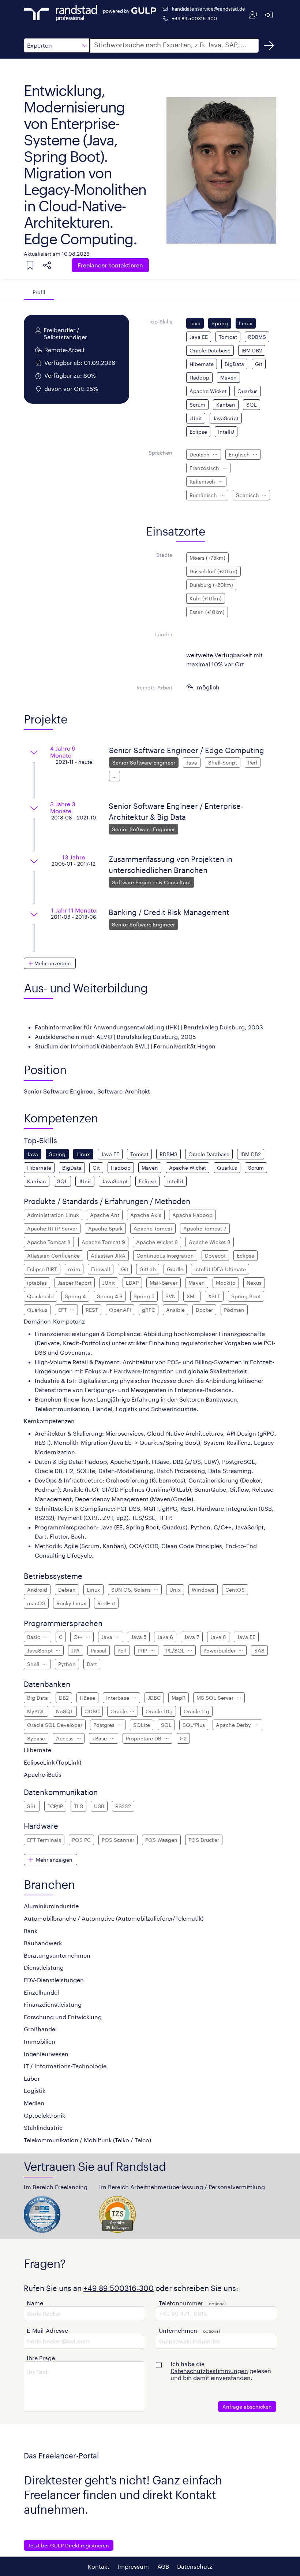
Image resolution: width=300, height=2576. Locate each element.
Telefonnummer (181, 2303)
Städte (164, 555)
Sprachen (160, 453)
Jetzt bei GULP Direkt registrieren (69, 2545)
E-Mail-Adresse (47, 2330)
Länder (164, 634)
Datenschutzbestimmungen (209, 2371)
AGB (163, 2566)
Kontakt (99, 2566)
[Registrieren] (254, 15)
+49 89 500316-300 (194, 18)
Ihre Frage (41, 2358)
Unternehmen (178, 2330)
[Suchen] (269, 45)
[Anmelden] (269, 15)
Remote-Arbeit (154, 687)
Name (35, 2303)
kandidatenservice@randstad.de (209, 9)
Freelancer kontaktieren (110, 265)
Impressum (133, 2566)
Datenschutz (195, 2566)
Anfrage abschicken (247, 2407)
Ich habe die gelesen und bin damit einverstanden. (221, 2371)
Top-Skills (160, 321)
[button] (57, 45)
